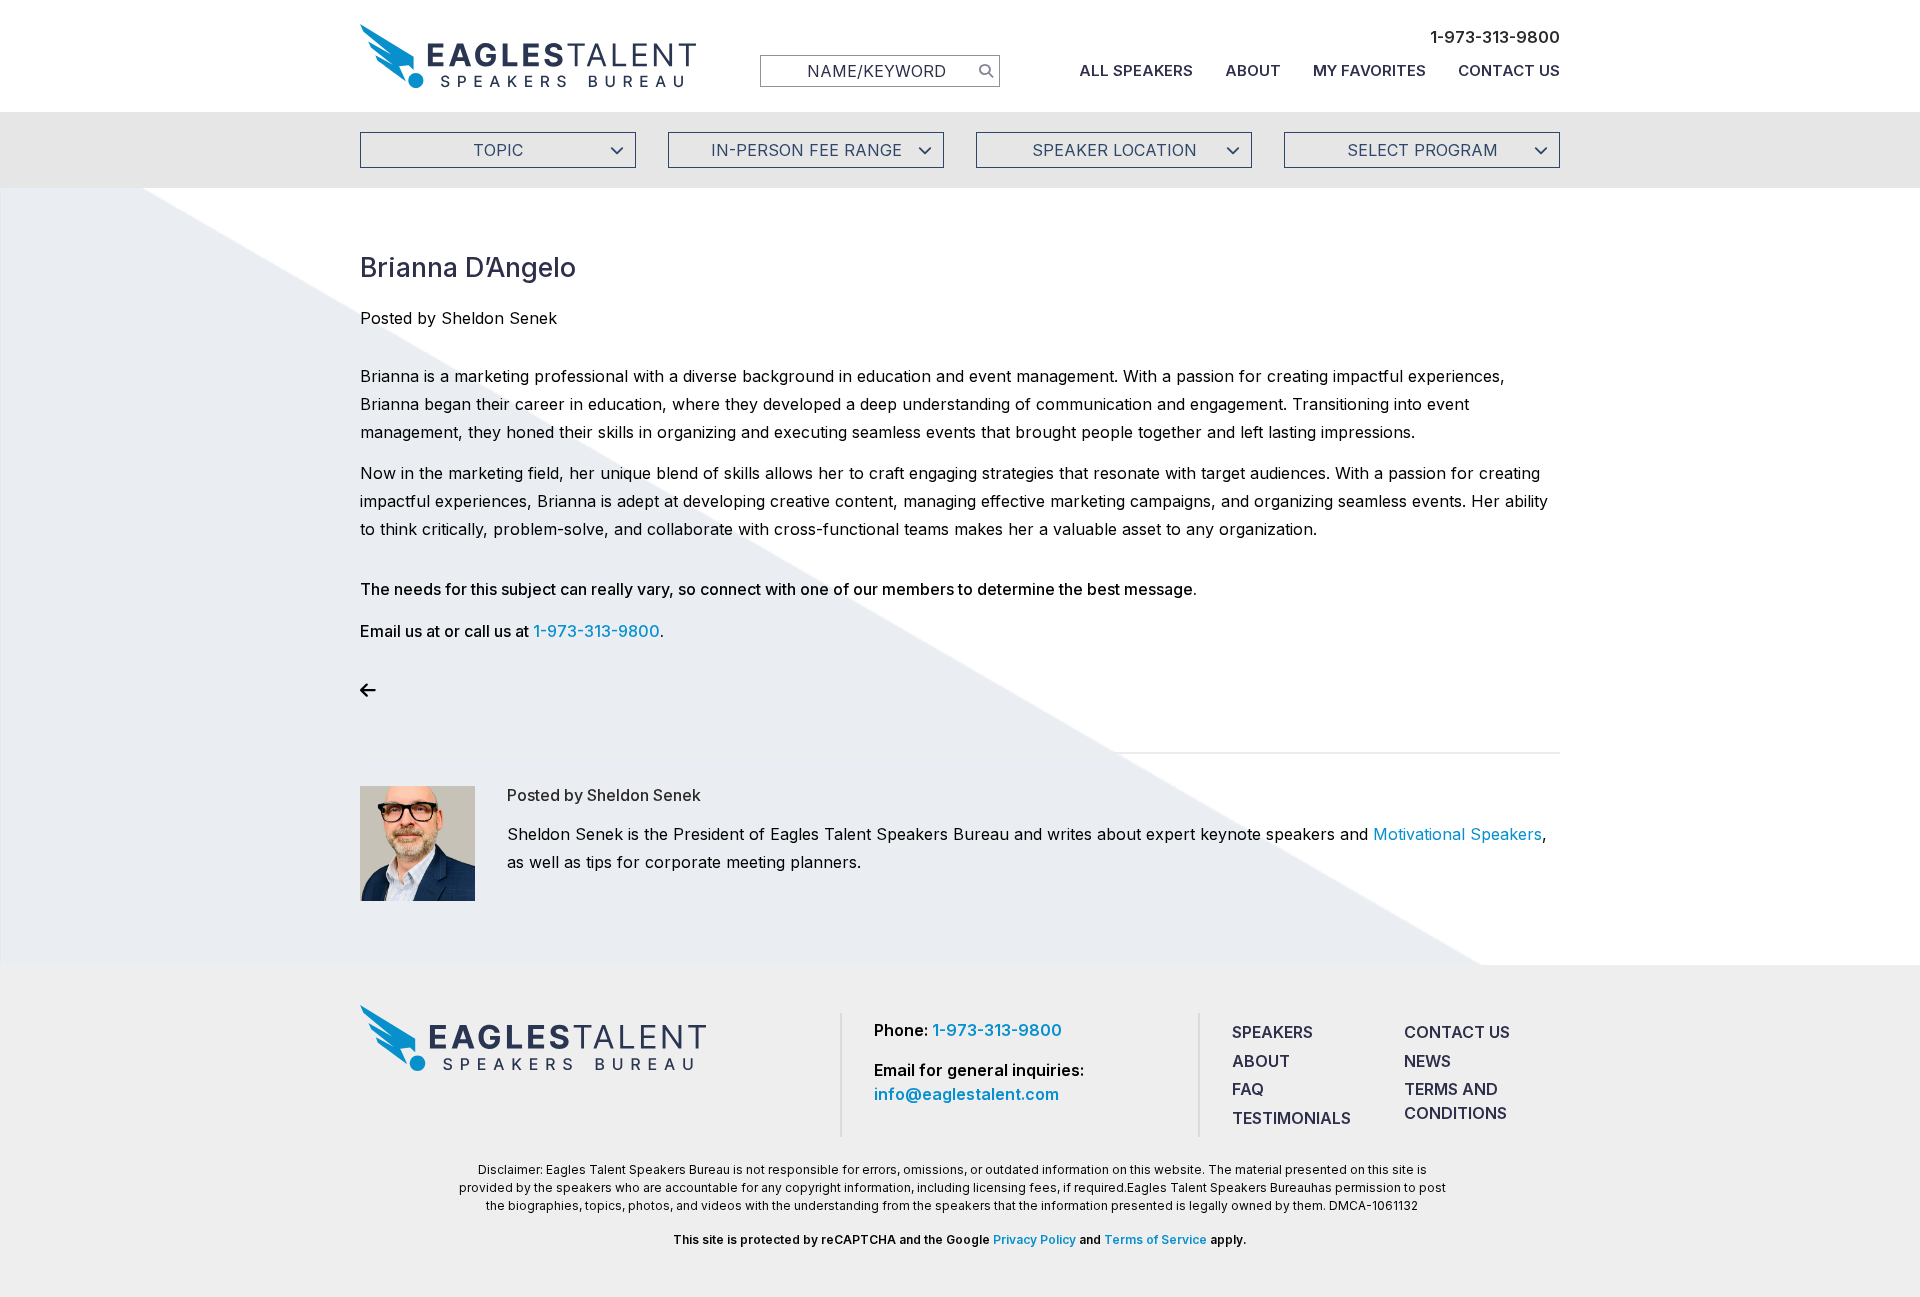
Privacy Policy (1034, 1239)
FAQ (1248, 1089)
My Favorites (1369, 70)
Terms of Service (1155, 1239)
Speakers (1272, 1032)
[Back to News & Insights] (368, 690)
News (1427, 1061)
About (1253, 70)
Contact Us (1509, 70)
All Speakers (1136, 70)
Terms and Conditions (1455, 1101)
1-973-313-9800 (1495, 37)
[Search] (986, 70)
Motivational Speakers (1457, 834)
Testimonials (1291, 1118)
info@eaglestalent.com (966, 1094)
